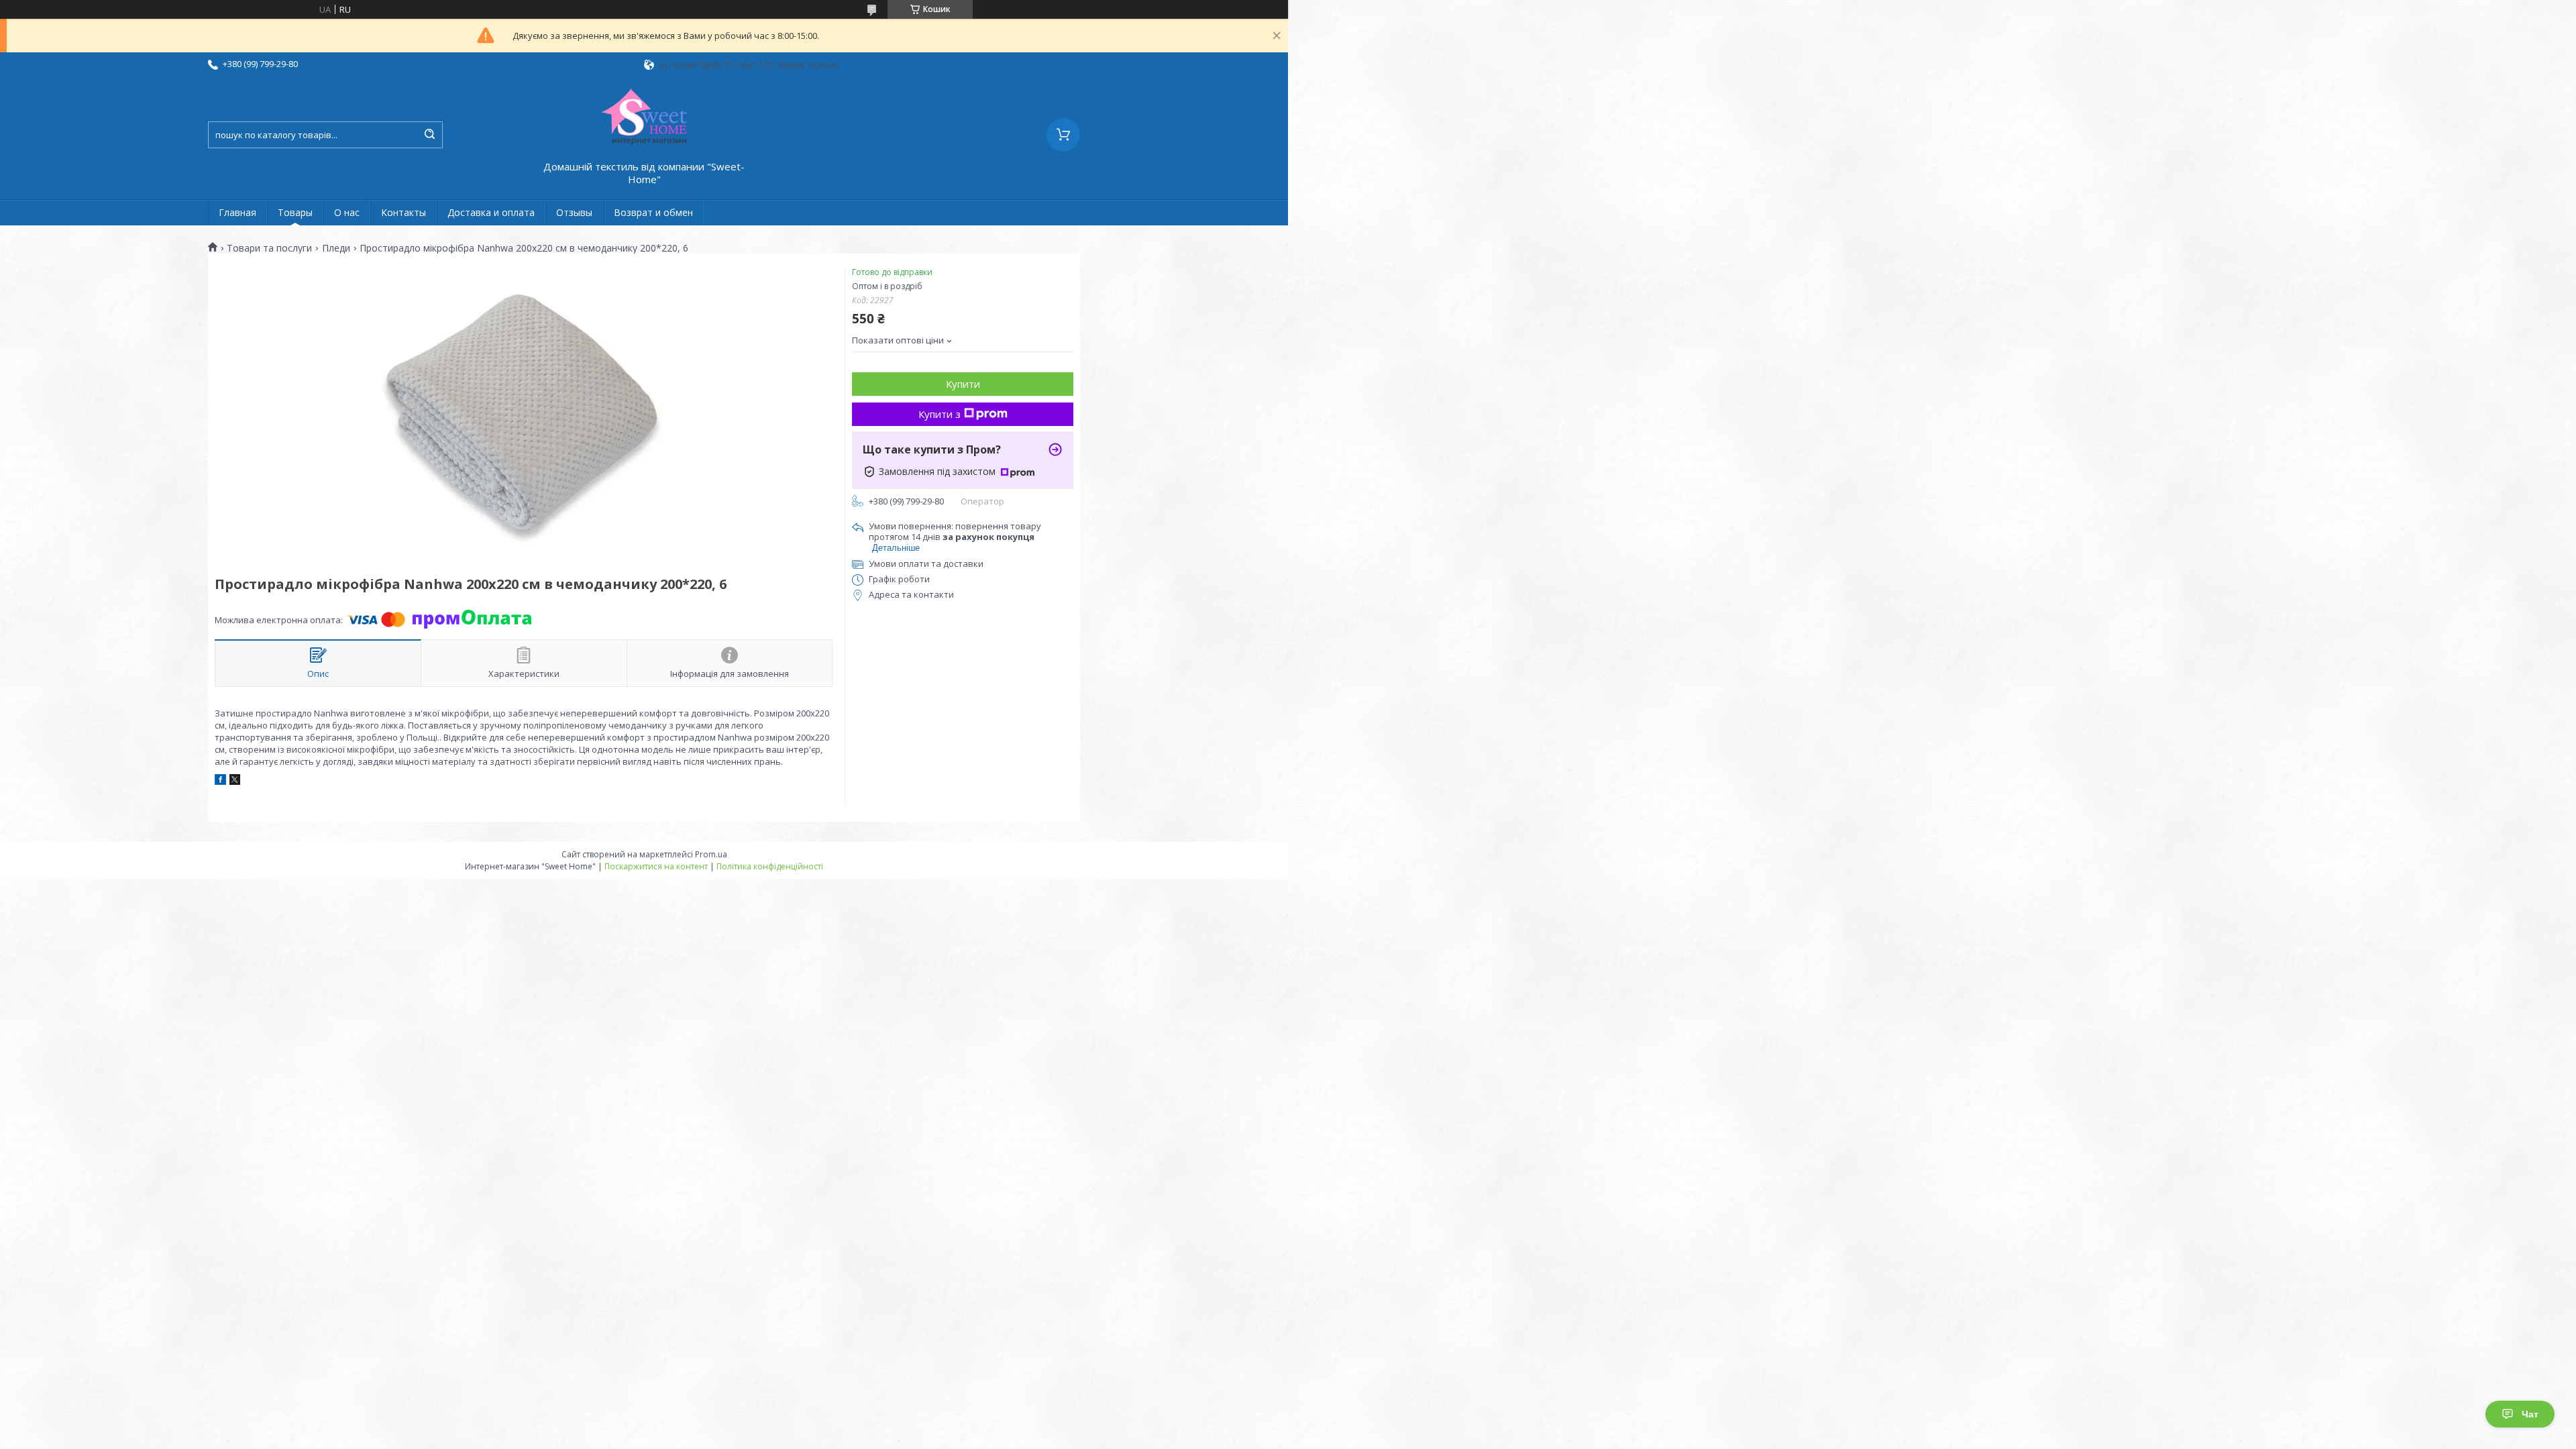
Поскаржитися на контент (656, 866)
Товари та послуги (269, 248)
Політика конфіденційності (770, 866)
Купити (963, 384)
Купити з (940, 414)
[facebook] (220, 782)
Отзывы (574, 212)
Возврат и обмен (653, 212)
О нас (347, 212)
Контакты (404, 212)
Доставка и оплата (491, 212)
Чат (2530, 1414)
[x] (235, 782)
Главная (237, 212)
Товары (295, 212)
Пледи (336, 248)
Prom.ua (711, 854)
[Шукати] (429, 135)
